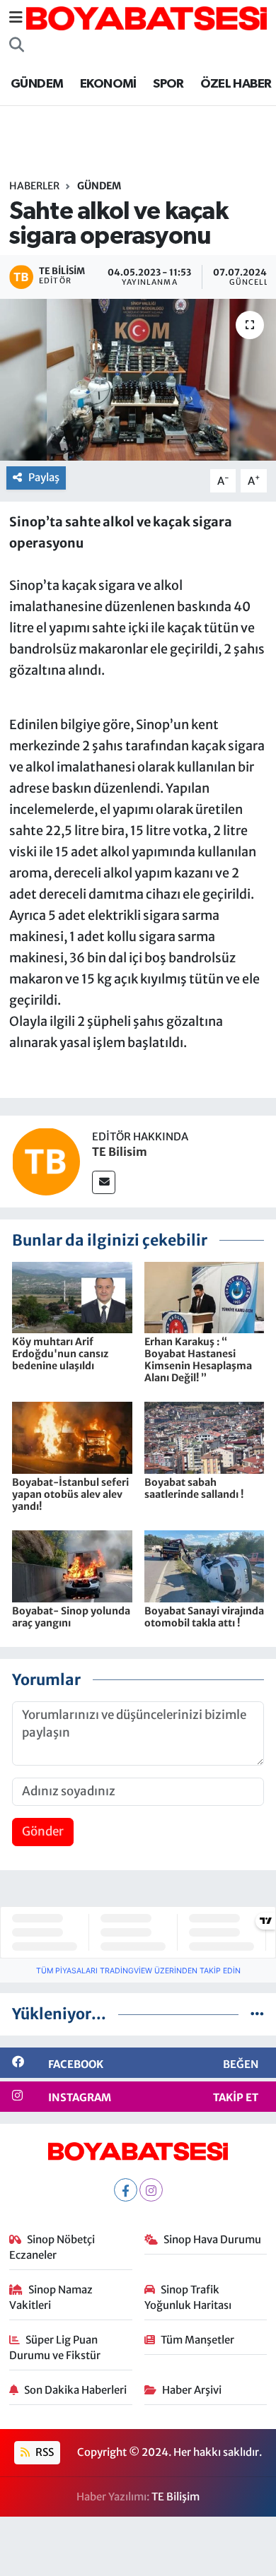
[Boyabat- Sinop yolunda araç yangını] (72, 1566)
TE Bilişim (176, 2497)
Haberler (34, 186)
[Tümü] (257, 2014)
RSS (44, 2452)
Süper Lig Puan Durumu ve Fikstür (55, 2347)
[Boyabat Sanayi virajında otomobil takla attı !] (205, 1566)
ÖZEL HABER (236, 84)
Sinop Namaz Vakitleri (51, 2297)
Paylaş (44, 477)
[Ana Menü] (16, 18)
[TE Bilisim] (46, 1161)
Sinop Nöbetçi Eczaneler (52, 2247)
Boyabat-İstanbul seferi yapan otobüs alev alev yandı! (70, 1494)
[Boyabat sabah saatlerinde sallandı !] (205, 1437)
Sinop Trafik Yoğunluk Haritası (188, 2297)
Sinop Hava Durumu (212, 2239)
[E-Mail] (104, 1182)
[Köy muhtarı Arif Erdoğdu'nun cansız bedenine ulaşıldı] (72, 1296)
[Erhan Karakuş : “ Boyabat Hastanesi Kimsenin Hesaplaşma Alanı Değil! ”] (205, 1296)
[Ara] (17, 45)
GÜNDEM (37, 84)
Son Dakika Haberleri (75, 2390)
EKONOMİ (108, 84)
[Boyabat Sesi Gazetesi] (146, 17)
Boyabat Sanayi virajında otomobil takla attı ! (204, 1617)
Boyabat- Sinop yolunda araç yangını (71, 1617)
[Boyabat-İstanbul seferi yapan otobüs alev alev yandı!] (72, 1437)
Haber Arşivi (192, 2390)
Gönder (43, 1831)
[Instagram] (151, 2190)
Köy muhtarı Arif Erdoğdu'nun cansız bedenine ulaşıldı (60, 1354)
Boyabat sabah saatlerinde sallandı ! (194, 1488)
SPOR (168, 84)
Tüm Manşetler (197, 2340)
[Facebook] (126, 2190)
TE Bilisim (120, 1152)
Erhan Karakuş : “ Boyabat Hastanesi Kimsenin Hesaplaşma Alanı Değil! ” (198, 1359)
